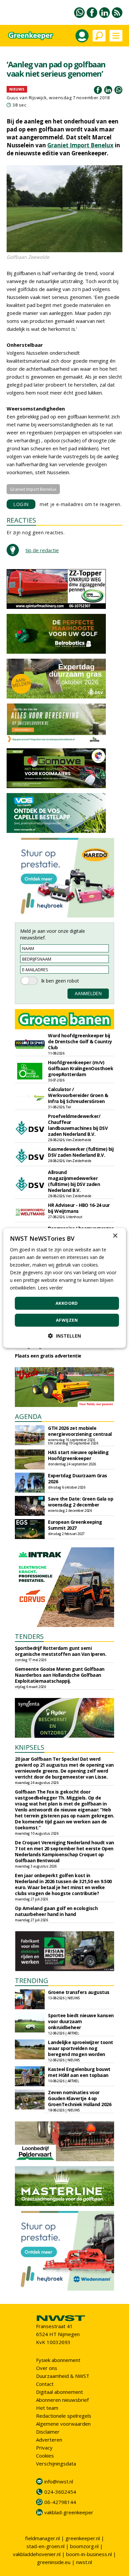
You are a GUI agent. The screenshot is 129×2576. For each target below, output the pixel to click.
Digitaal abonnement (60, 2392)
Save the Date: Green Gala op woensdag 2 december (81, 1502)
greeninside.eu (54, 2562)
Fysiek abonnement (58, 2360)
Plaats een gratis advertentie (48, 1356)
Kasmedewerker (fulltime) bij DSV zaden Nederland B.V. (81, 1152)
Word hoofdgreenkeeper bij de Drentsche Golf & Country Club (80, 1041)
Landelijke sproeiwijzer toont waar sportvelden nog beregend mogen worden (81, 2048)
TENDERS (29, 1636)
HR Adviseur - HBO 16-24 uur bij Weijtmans (79, 1208)
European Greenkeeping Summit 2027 (75, 1525)
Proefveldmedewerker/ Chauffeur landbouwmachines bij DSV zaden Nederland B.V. (78, 1125)
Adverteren (49, 2440)
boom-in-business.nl (89, 2554)
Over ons (47, 2368)
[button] (64, 1336)
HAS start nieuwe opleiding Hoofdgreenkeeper (78, 1455)
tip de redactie (42, 550)
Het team (47, 2408)
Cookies (45, 2456)
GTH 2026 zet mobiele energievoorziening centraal (80, 1431)
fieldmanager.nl (43, 2538)
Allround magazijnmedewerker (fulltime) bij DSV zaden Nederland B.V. (74, 1181)
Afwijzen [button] (67, 1320)
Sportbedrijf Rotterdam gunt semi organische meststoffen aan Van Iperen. (61, 1651)
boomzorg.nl (84, 2546)
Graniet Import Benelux (80, 145)
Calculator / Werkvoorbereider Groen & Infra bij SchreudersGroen (78, 1095)
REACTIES (21, 520)
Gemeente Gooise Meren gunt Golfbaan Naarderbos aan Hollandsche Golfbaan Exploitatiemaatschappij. (60, 1675)
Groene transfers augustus (79, 1992)
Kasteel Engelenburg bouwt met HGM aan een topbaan (79, 2072)
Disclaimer (48, 2432)
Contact (45, 2384)
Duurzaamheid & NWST (63, 2376)
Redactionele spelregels (64, 2416)
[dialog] (65, 1288)
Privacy (44, 2448)
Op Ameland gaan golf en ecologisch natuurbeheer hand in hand (56, 1911)
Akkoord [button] (67, 1303)
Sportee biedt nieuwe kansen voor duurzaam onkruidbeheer (81, 2021)
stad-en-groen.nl (45, 2546)
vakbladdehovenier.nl (37, 2554)
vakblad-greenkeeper (69, 2512)
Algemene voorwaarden (63, 2424)
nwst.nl (84, 2562)
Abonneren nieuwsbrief (62, 2400)
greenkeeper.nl (83, 2538)
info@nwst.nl (59, 2481)
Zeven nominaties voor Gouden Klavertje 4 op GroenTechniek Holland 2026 (80, 2098)
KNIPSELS (30, 1747)
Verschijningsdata (56, 2464)
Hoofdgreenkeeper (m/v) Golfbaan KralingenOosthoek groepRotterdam (81, 1068)
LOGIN (21, 504)
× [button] (115, 1236)
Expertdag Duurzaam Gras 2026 (78, 1478)
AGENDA (28, 1416)
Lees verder (50, 1288)
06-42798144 (60, 2502)
